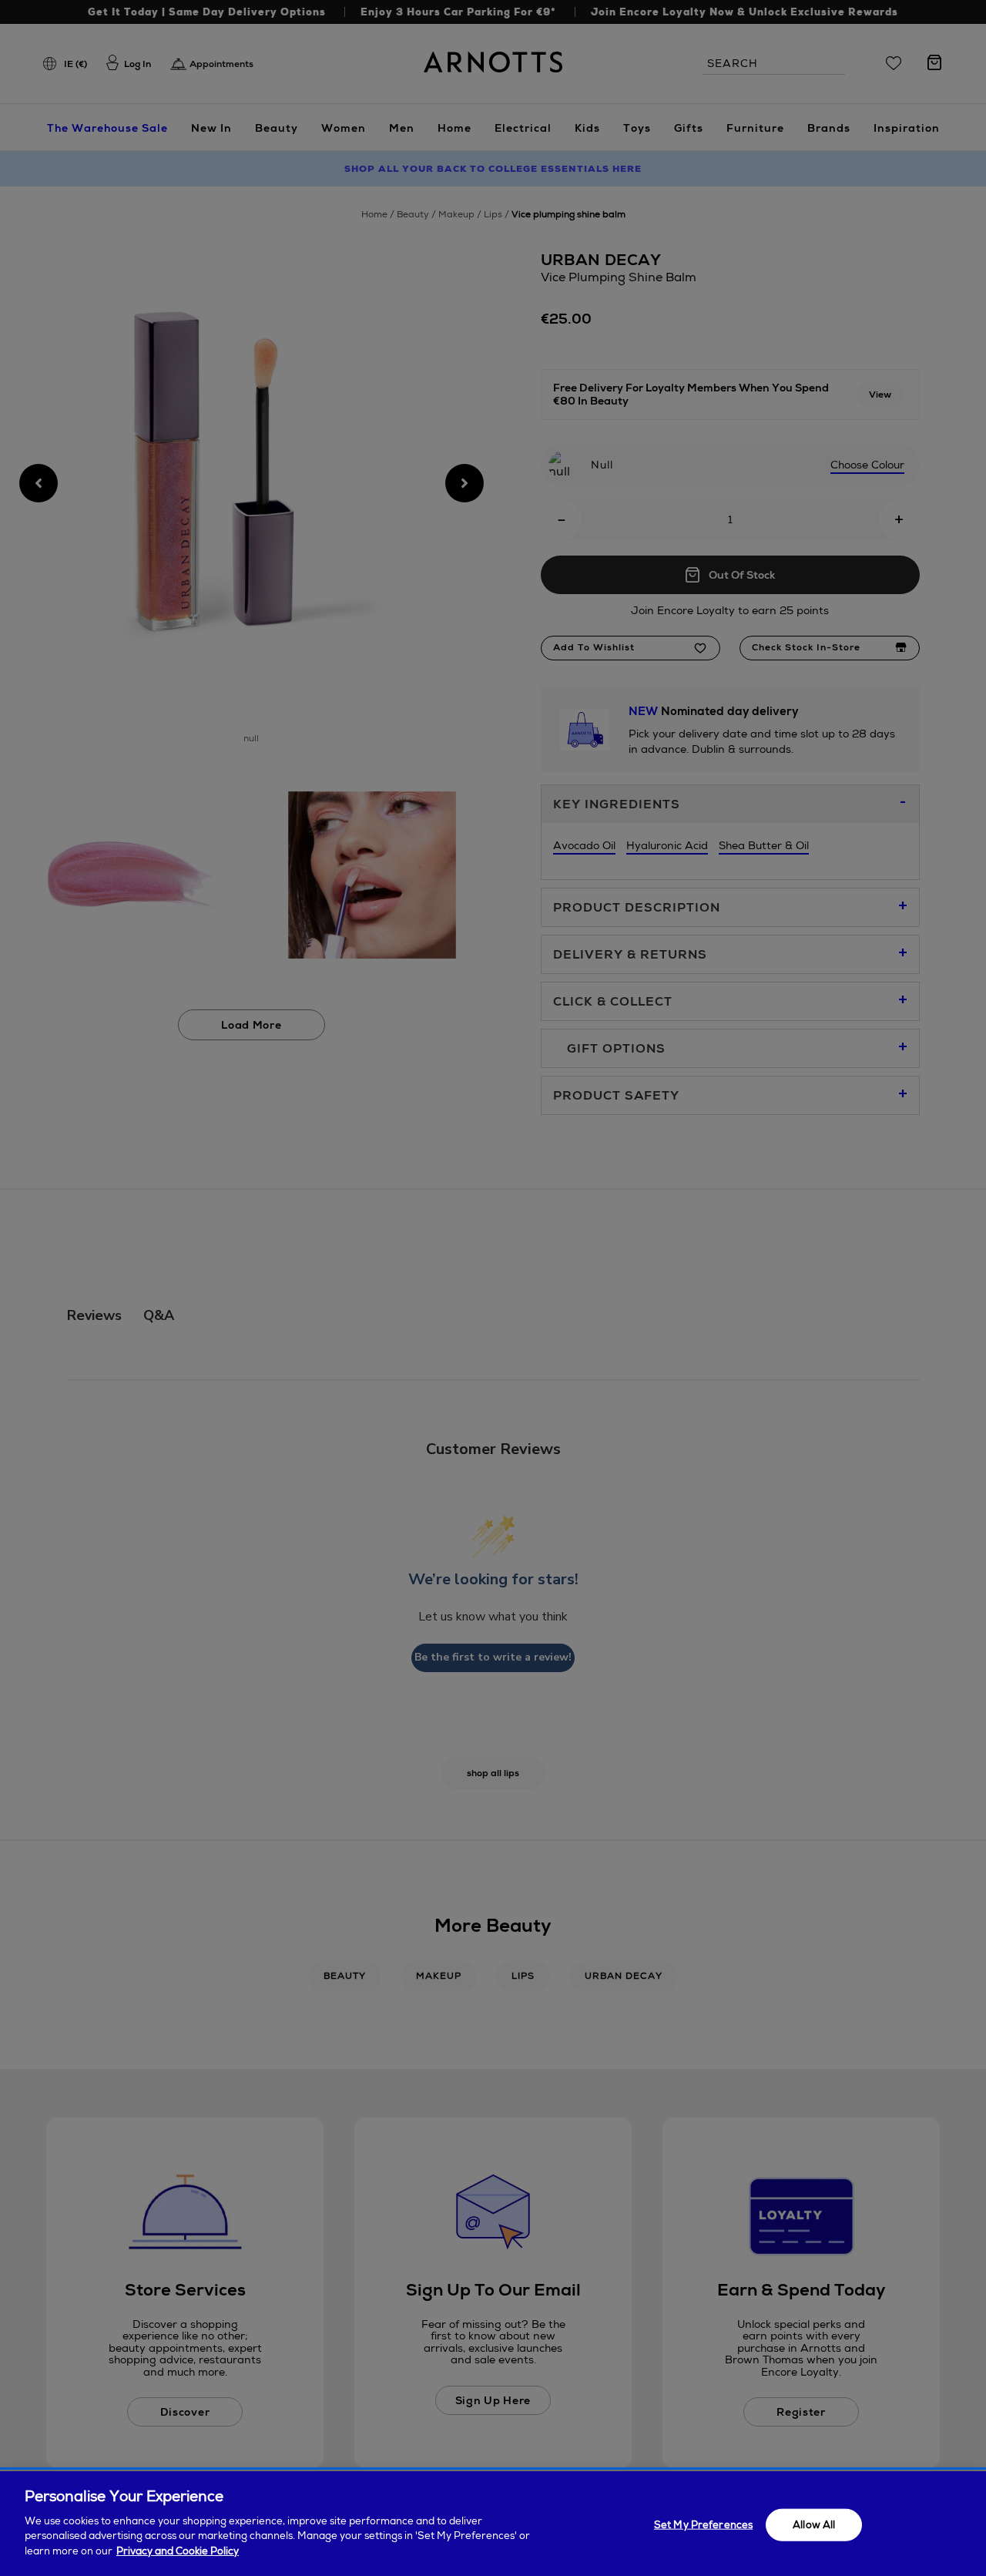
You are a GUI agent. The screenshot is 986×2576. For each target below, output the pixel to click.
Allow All (814, 2524)
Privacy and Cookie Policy (178, 2550)
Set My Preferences (703, 2524)
